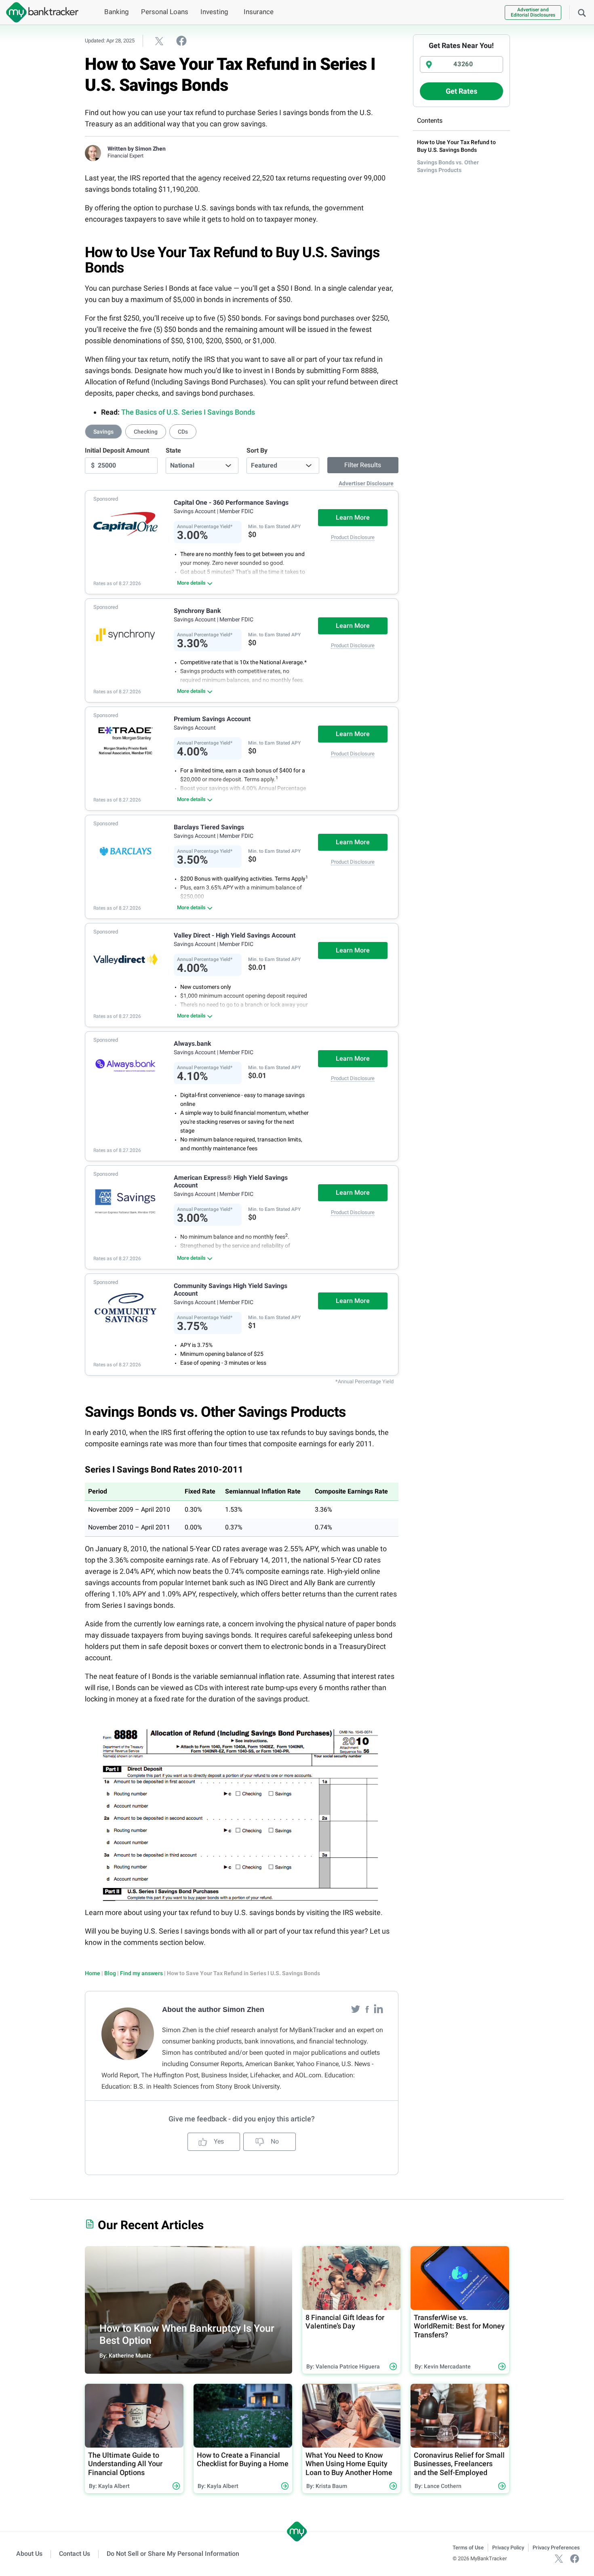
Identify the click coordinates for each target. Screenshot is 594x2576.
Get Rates (461, 91)
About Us (29, 2554)
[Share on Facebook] (181, 40)
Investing (214, 12)
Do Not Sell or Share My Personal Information (173, 2554)
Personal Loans (165, 12)
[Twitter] (356, 2009)
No (274, 2141)
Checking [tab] (146, 432)
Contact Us (75, 2554)
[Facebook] (368, 2009)
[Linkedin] (378, 2009)
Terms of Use (468, 2548)
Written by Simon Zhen (137, 149)
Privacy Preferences (556, 2548)
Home (93, 1973)
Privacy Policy (508, 2548)
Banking (117, 12)
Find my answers (141, 1973)
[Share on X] (159, 41)
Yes (218, 2141)
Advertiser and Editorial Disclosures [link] (533, 12)
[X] (559, 2558)
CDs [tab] (183, 432)
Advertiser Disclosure (366, 483)
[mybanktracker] (39, 12)
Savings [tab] (103, 432)
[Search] (582, 12)
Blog (110, 1973)
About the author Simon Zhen (213, 2010)
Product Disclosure (353, 537)
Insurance (259, 12)
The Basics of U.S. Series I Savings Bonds (188, 412)
